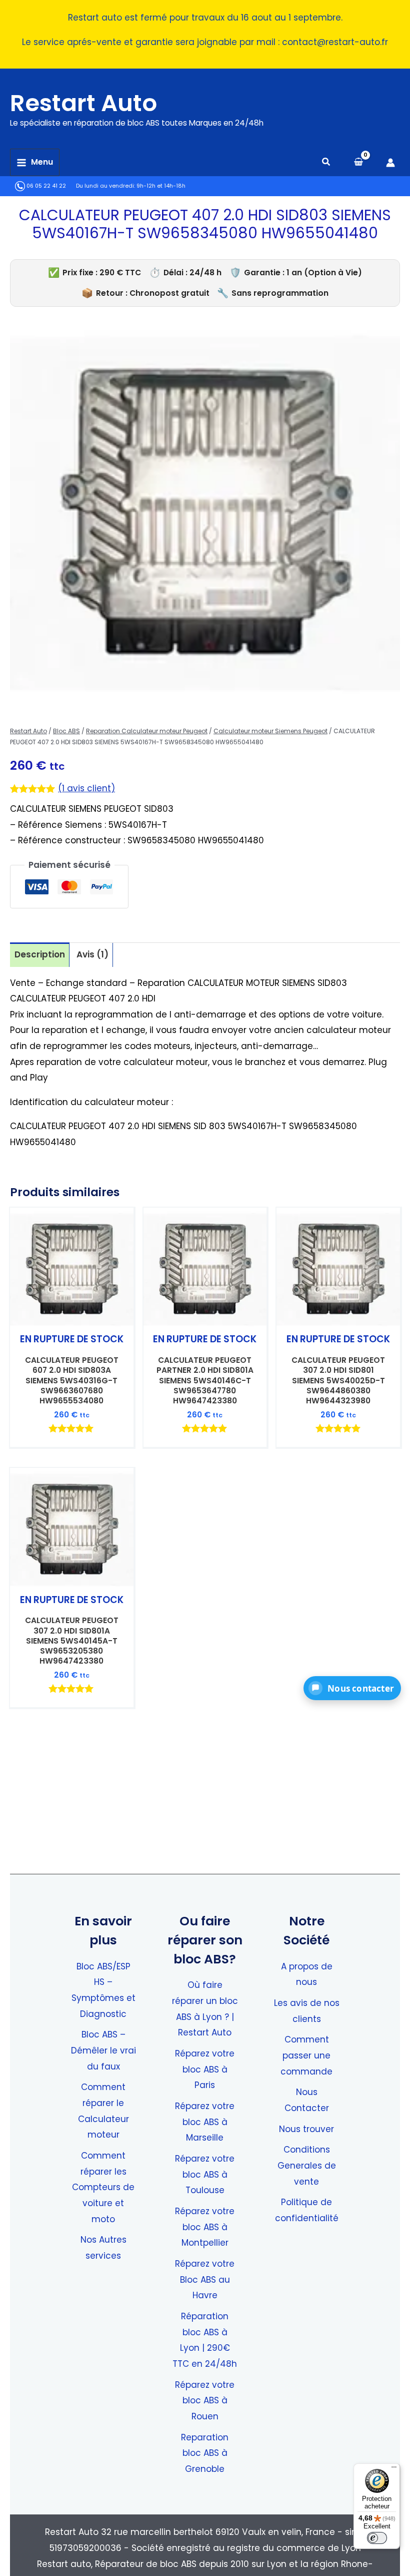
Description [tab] (40, 954)
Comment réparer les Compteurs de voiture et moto (103, 2187)
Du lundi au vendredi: (105, 186)
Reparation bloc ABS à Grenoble (205, 2453)
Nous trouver (306, 2129)
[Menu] (394, 2469)
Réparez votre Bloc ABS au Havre (205, 2279)
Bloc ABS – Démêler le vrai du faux (103, 2050)
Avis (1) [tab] (92, 954)
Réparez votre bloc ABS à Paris (205, 2069)
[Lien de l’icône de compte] (390, 163)
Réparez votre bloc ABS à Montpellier (205, 2227)
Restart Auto (83, 103)
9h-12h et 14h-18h (161, 186)
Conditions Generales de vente (307, 2165)
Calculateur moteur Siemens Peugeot (270, 731)
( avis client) (86, 788)
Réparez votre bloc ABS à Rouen (205, 2401)
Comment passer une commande (306, 2055)
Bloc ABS (66, 731)
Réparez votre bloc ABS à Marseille (205, 2122)
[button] (326, 163)
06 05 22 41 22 (45, 186)
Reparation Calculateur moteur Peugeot (147, 731)
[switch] (377, 2538)
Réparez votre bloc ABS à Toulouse (205, 2174)
